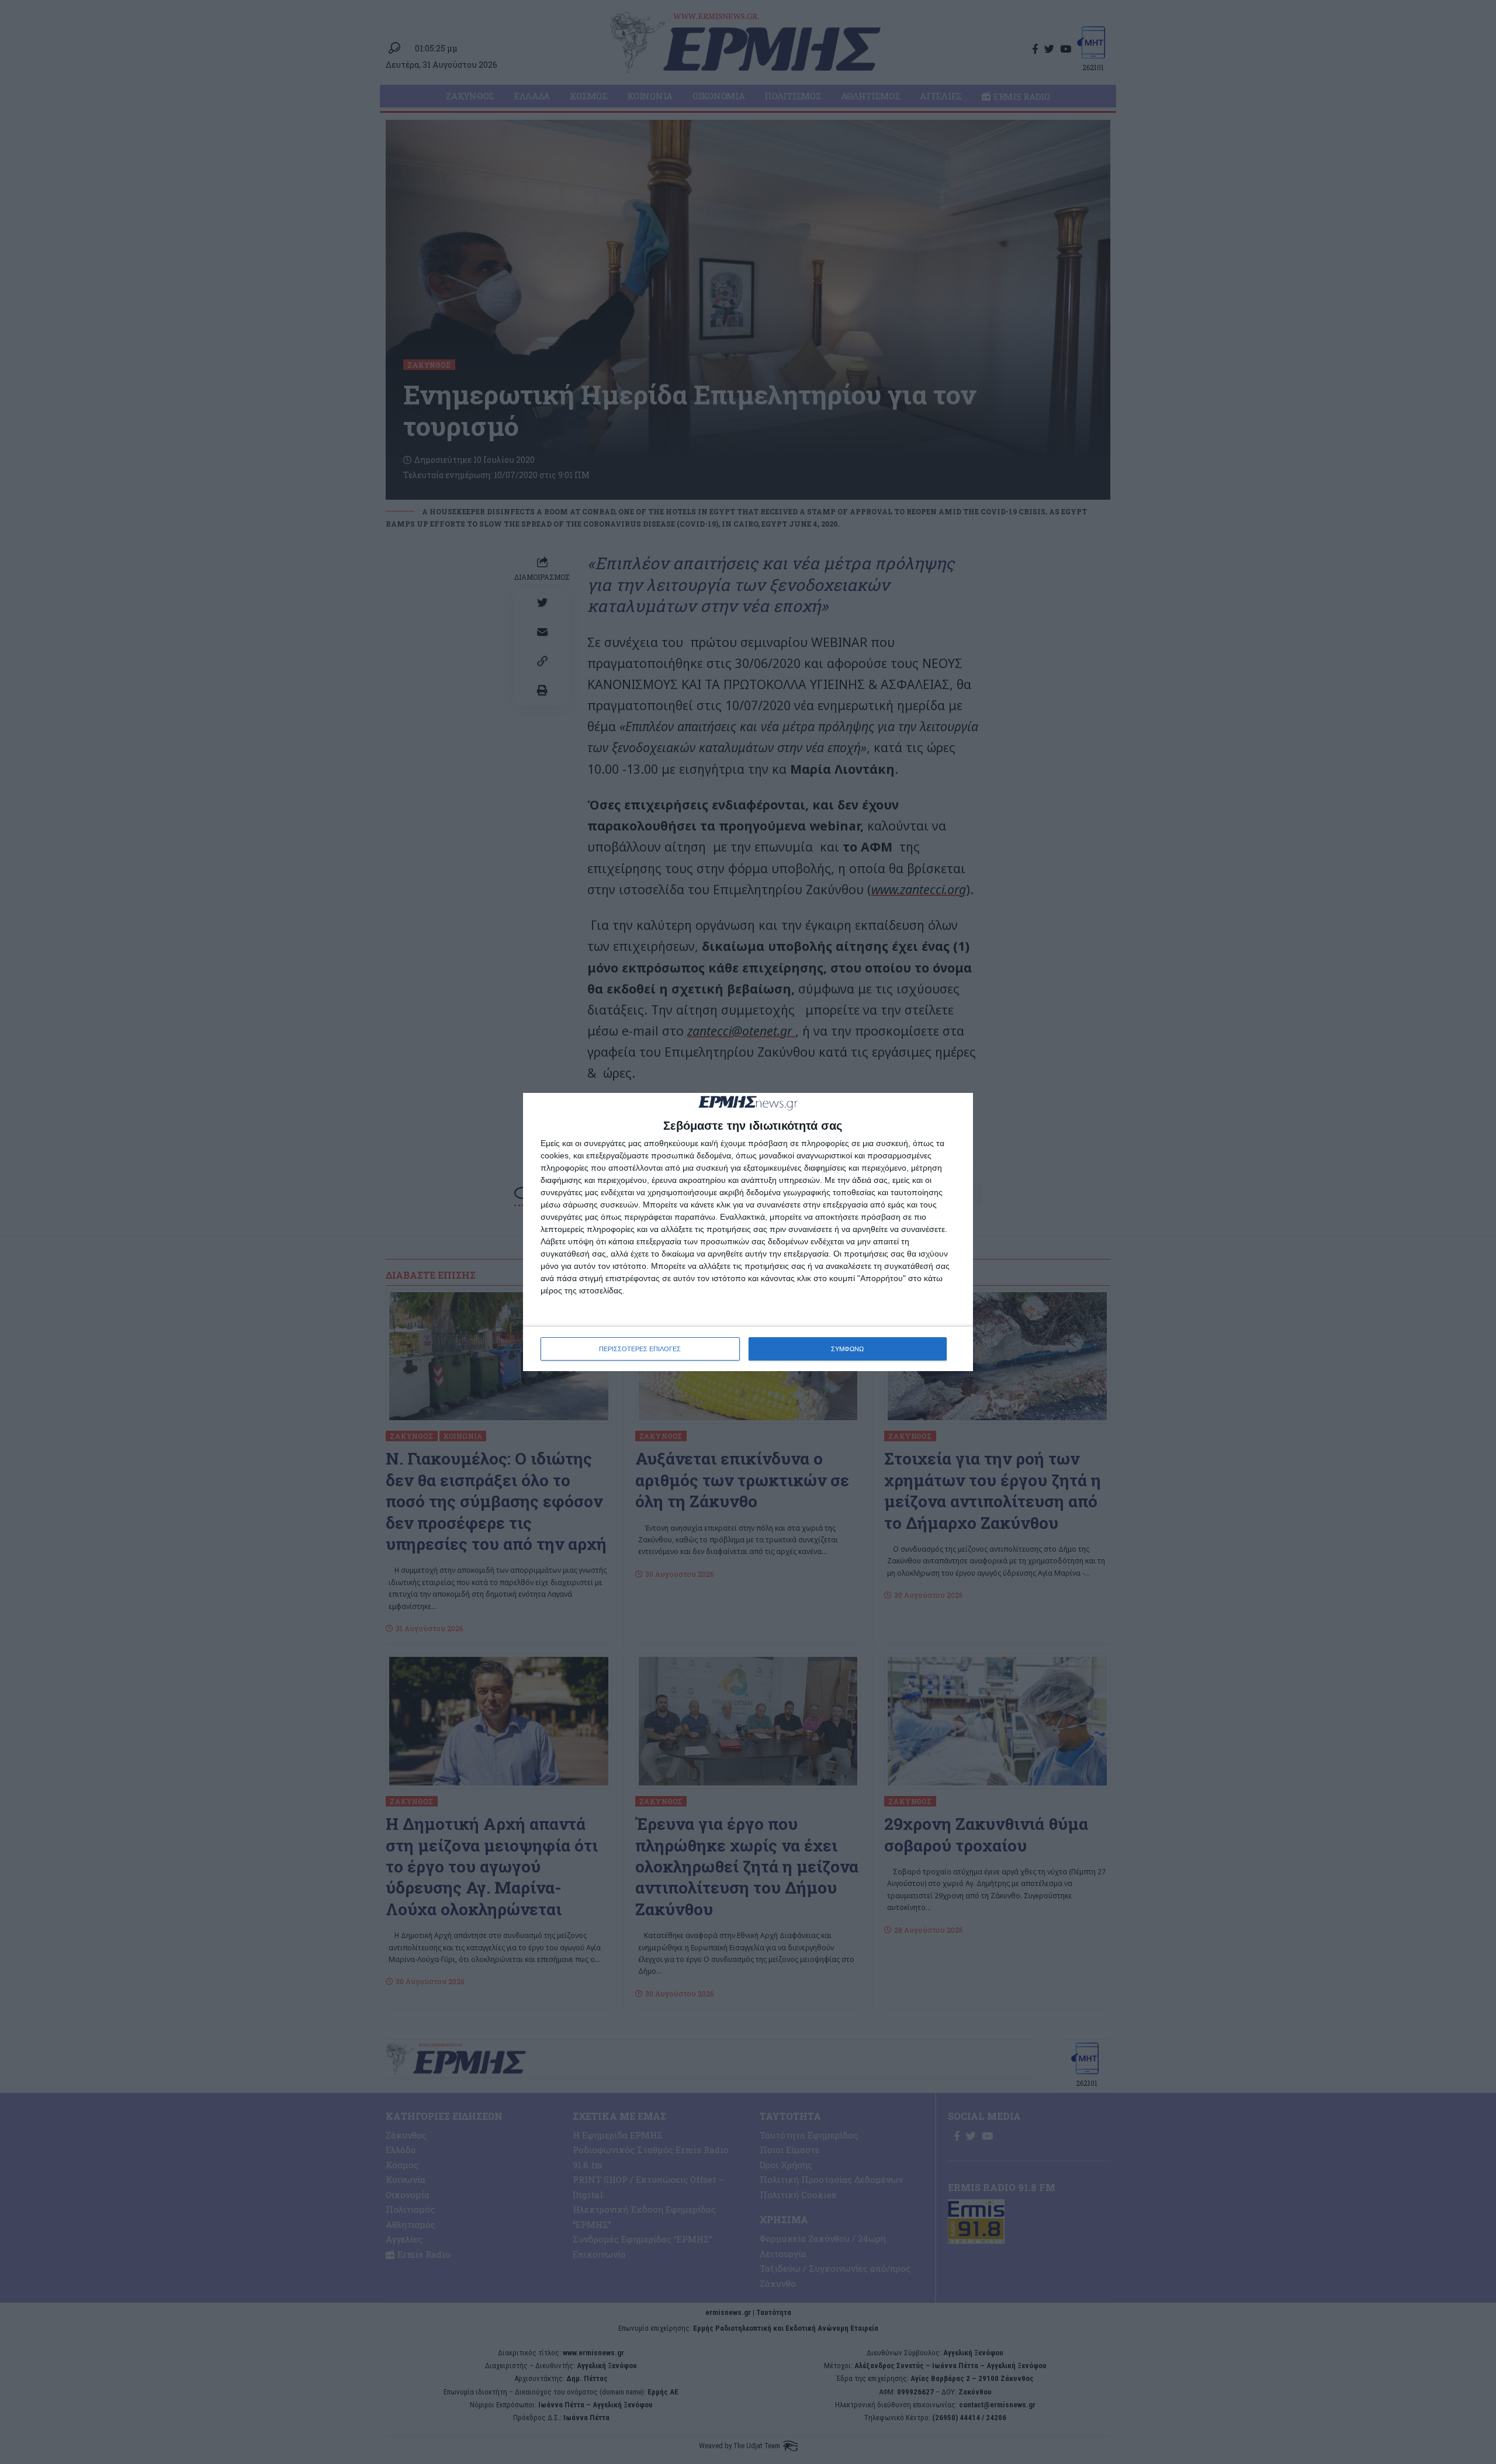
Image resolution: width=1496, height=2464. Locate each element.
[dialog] (748, 1232)
